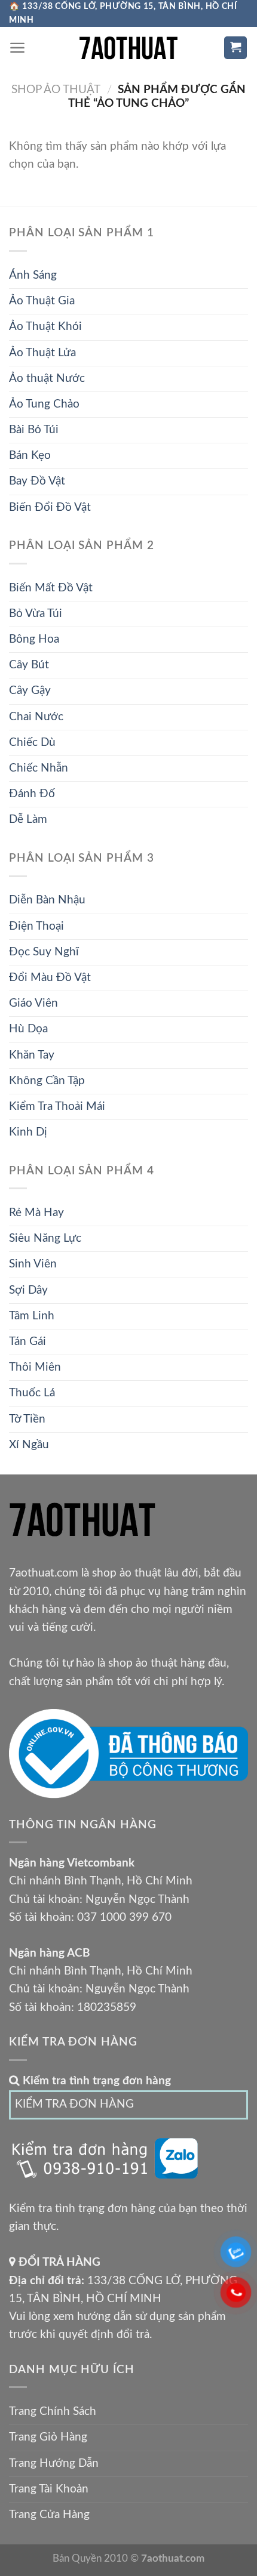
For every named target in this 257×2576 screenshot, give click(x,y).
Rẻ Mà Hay (36, 1213)
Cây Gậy (30, 691)
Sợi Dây (28, 1290)
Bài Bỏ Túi (34, 430)
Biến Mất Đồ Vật (51, 588)
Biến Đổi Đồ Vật (50, 508)
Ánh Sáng (33, 275)
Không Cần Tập (47, 1081)
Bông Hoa (34, 639)
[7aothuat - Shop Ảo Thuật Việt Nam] (128, 48)
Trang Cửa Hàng (49, 2515)
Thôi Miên (35, 1367)
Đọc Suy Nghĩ (44, 952)
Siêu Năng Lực (45, 1238)
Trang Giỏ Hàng (48, 2437)
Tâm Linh (32, 1316)
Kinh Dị (28, 1132)
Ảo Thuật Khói (45, 327)
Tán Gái (27, 1342)
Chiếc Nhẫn (39, 768)
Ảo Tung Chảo (44, 404)
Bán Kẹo (30, 456)
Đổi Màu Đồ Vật (50, 978)
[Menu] (18, 48)
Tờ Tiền (27, 1419)
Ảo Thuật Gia (42, 301)
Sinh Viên (33, 1264)
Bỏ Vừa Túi (36, 614)
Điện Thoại (36, 926)
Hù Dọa (28, 1029)
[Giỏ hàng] (236, 48)
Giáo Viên (33, 1003)
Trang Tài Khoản (49, 2489)
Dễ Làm (28, 820)
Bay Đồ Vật (37, 481)
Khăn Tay (32, 1055)
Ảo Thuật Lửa (42, 353)
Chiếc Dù (32, 743)
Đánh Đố (32, 794)
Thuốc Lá (32, 1393)
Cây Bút (29, 665)
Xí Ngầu (29, 1445)
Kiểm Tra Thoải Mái (57, 1107)
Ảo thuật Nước (47, 379)
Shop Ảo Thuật (56, 90)
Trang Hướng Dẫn (54, 2464)
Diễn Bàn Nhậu (47, 900)
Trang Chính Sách (53, 2412)
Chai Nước (36, 717)
